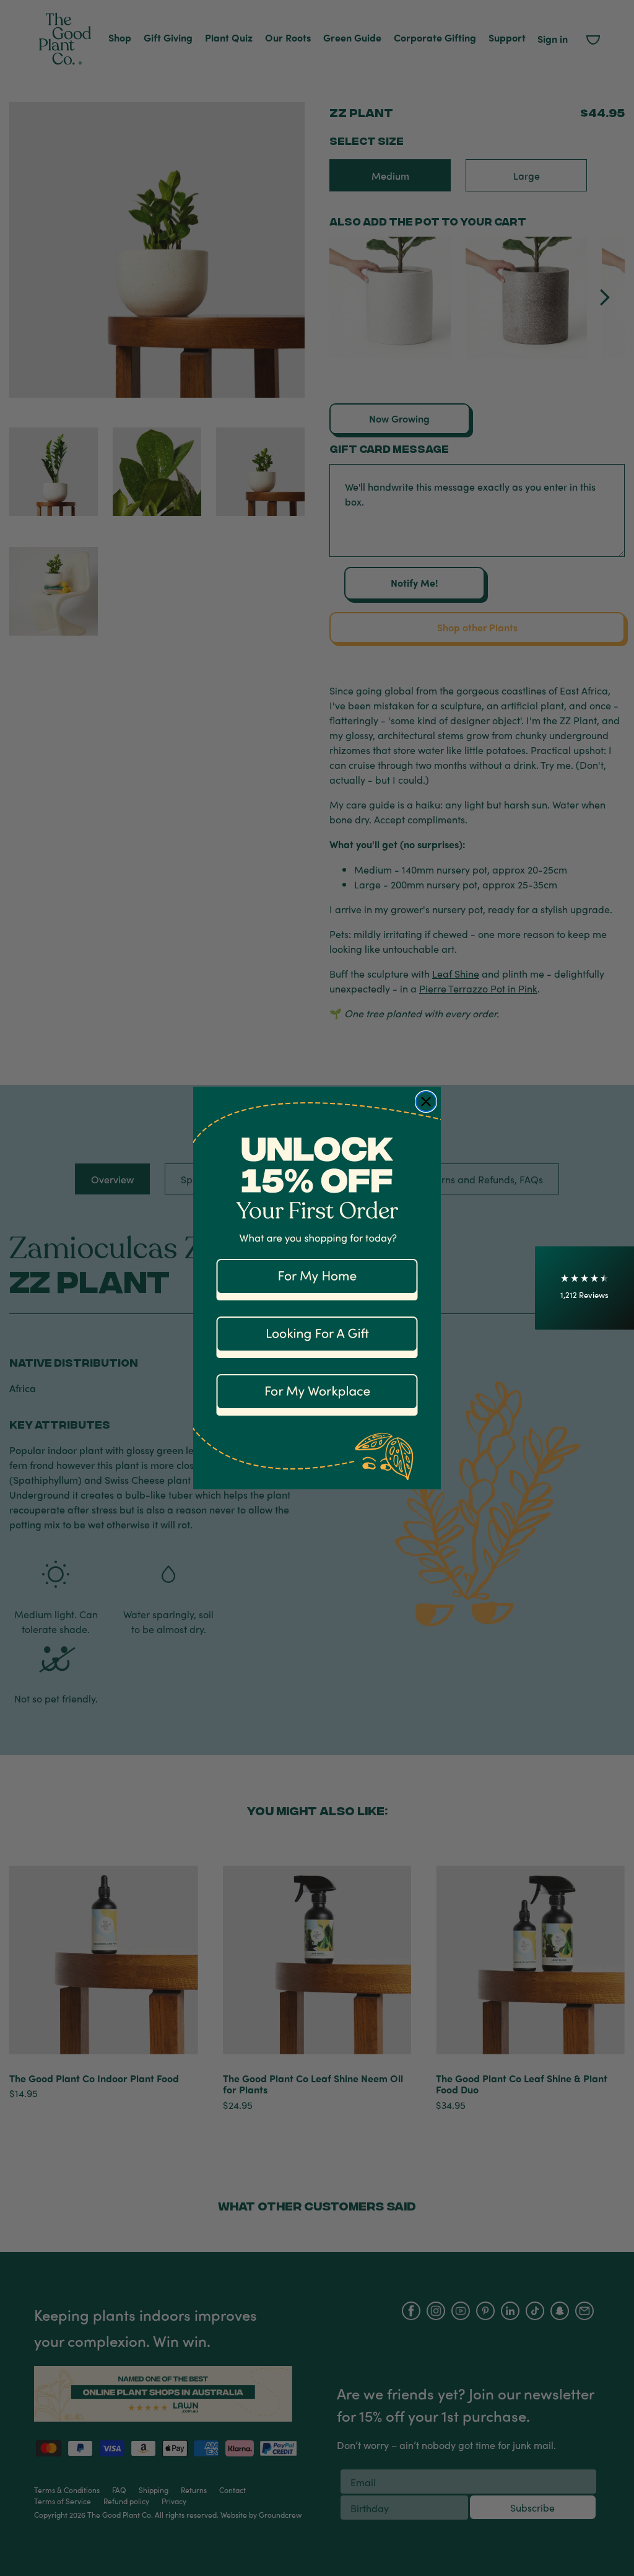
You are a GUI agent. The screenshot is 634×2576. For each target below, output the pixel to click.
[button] (584, 1288)
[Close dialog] (426, 1102)
